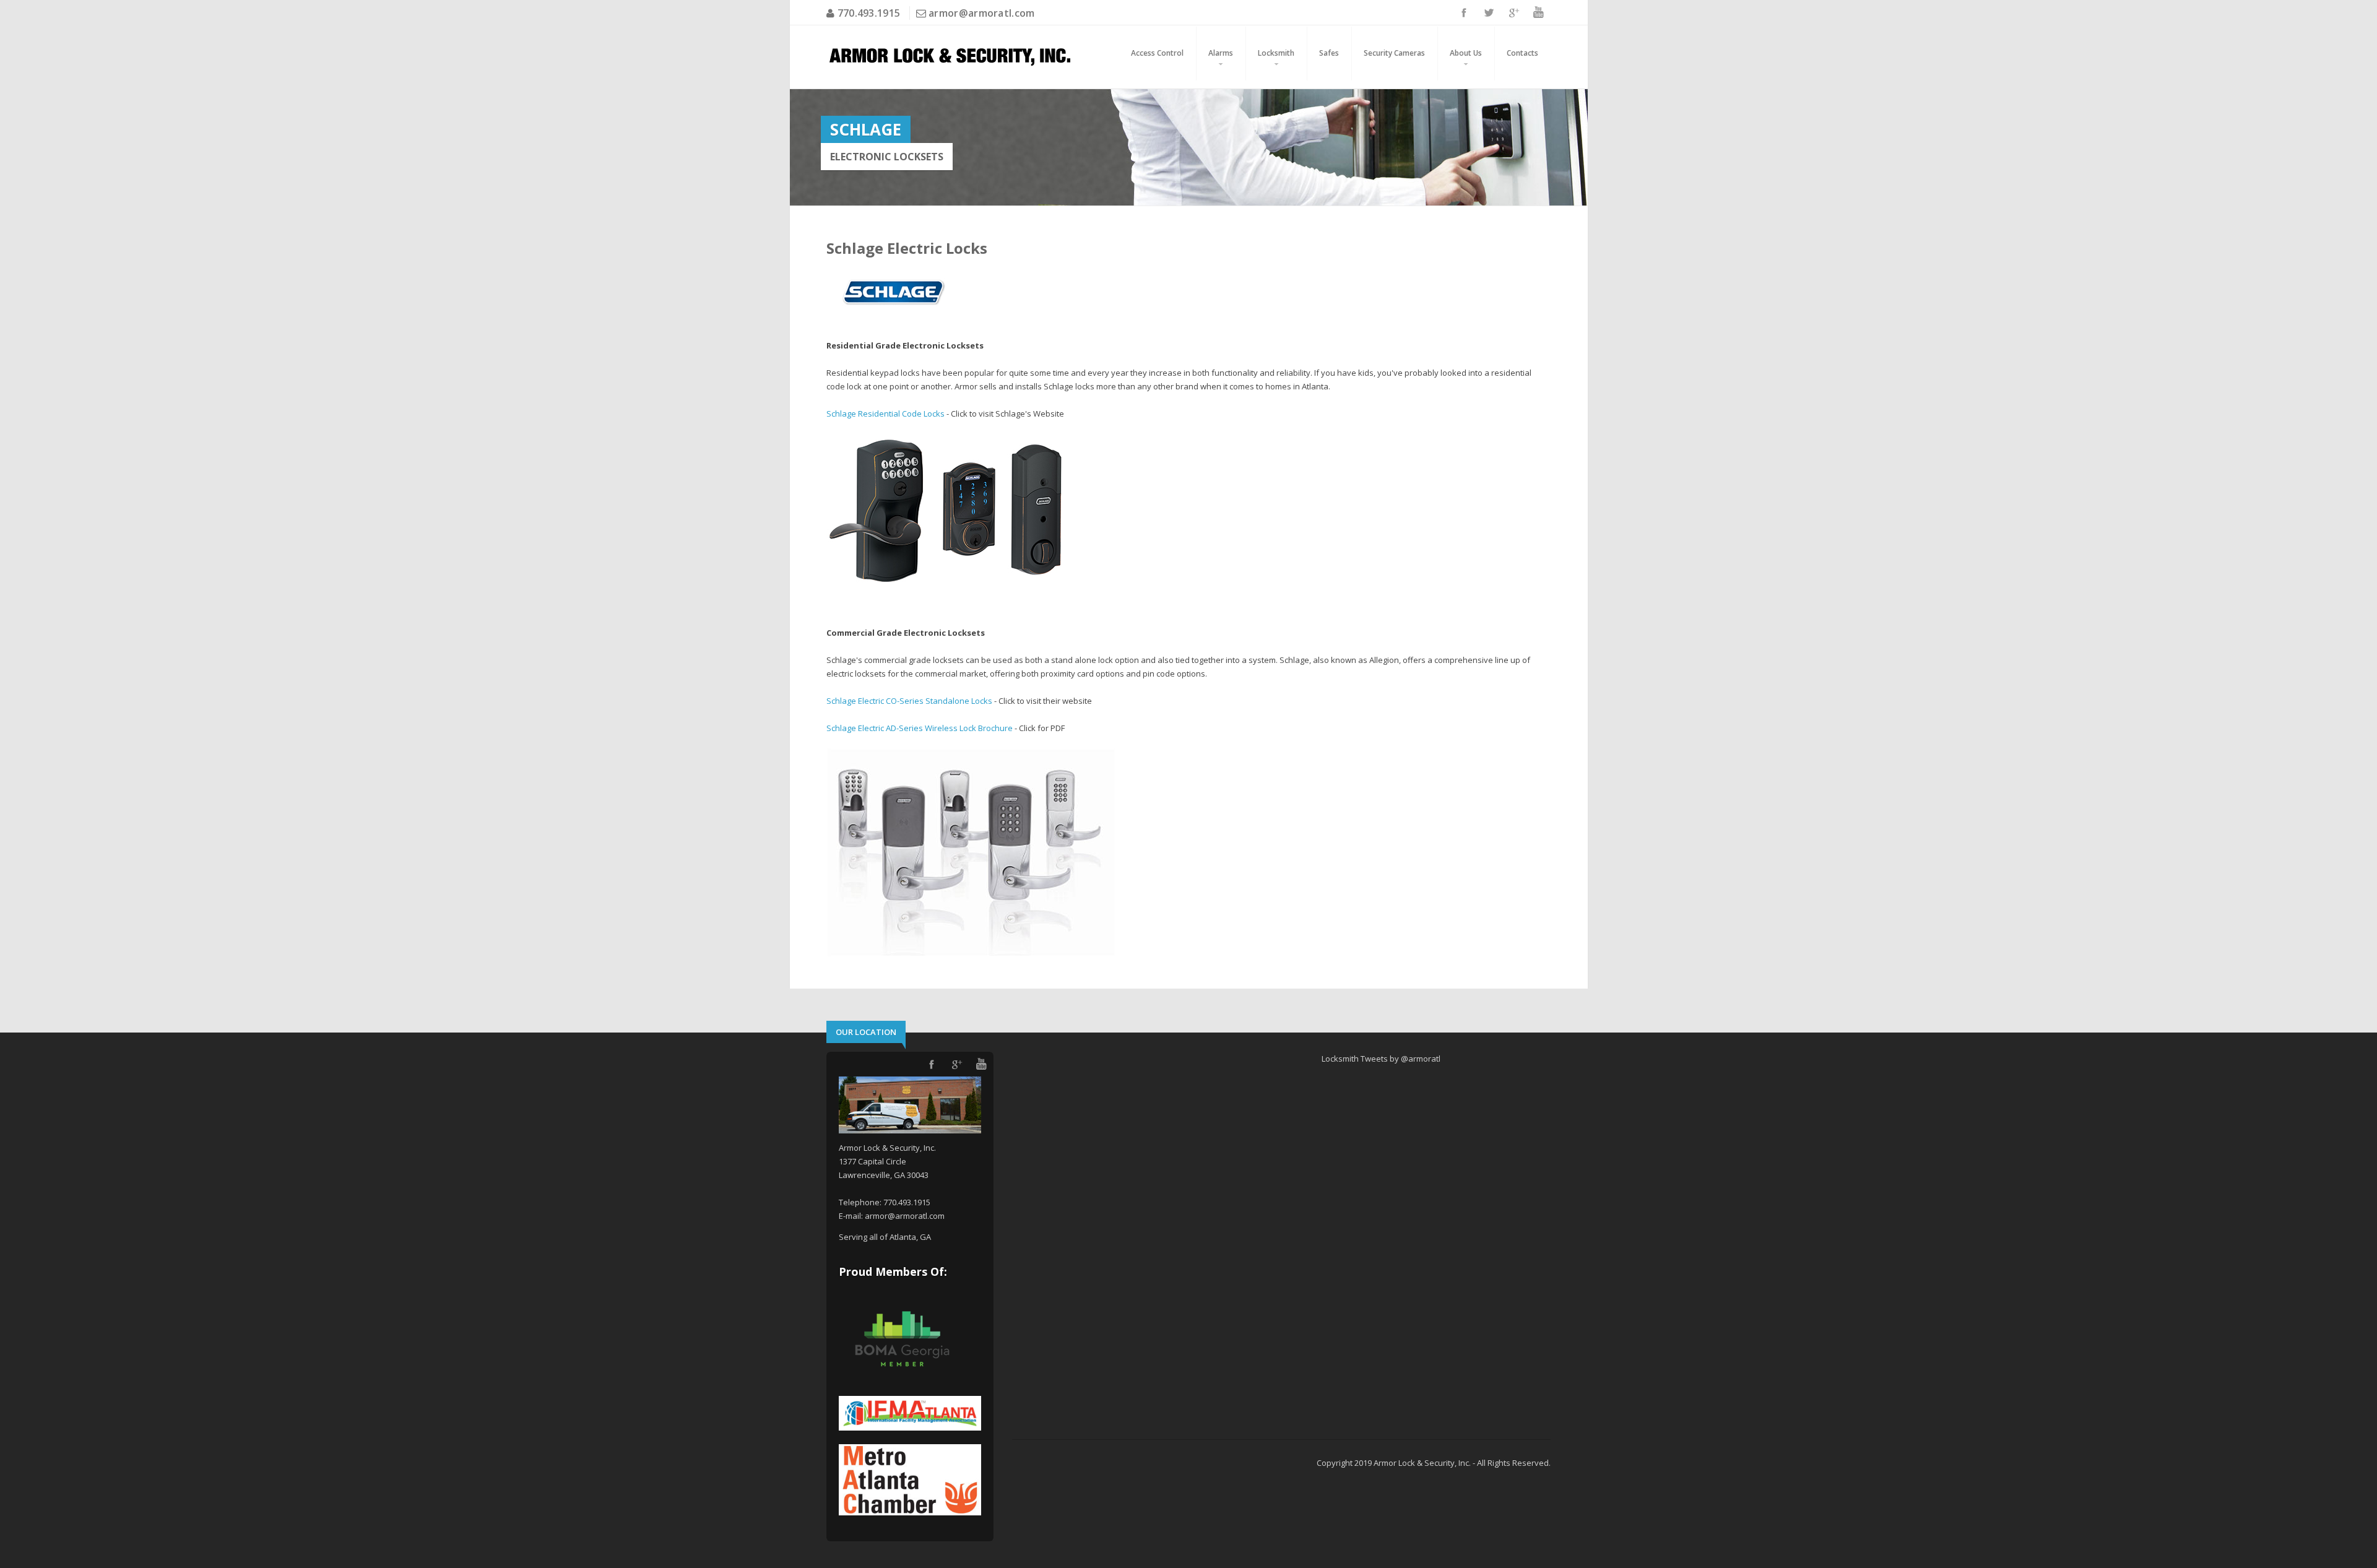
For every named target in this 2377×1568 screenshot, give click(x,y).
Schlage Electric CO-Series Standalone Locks (909, 701)
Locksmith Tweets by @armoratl (1381, 1059)
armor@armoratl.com (981, 13)
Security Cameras (1394, 53)
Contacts (1522, 53)
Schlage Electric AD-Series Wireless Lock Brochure (920, 728)
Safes (1329, 53)
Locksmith (1276, 53)
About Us (1466, 53)
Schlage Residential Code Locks (885, 414)
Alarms (1221, 53)
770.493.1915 (867, 13)
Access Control (1157, 53)
